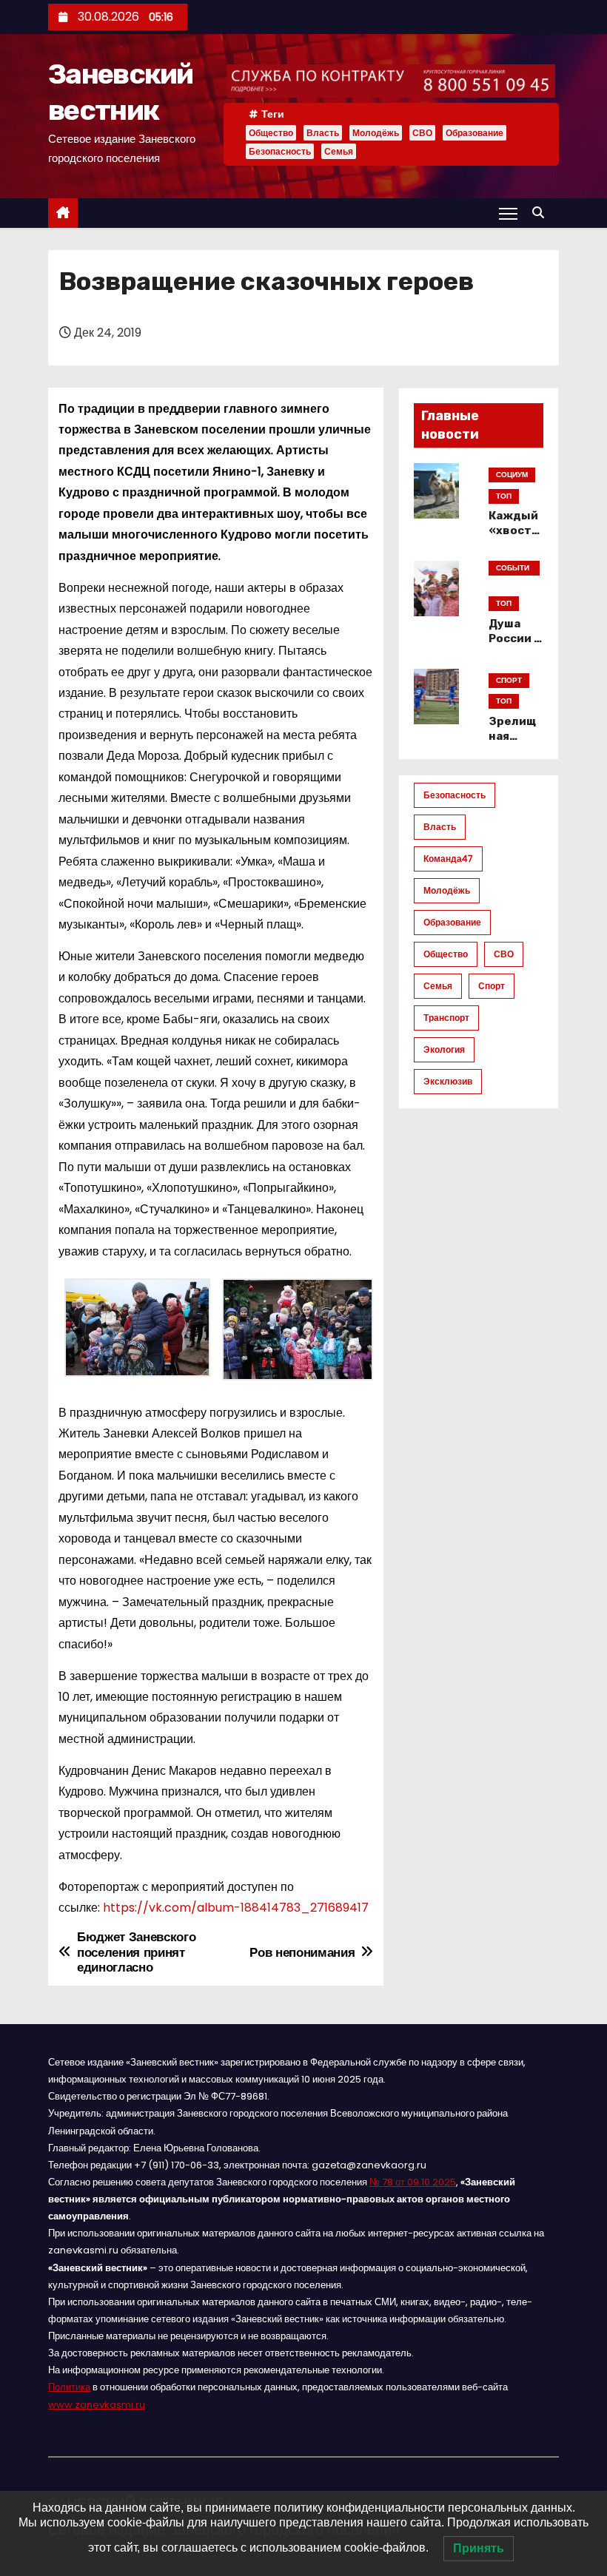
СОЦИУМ (512, 475)
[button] (542, 213)
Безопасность (280, 151)
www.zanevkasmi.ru (97, 2405)
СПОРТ (509, 680)
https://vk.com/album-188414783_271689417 (236, 1908)
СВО (422, 133)
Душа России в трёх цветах (515, 646)
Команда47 (448, 859)
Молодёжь (376, 133)
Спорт (492, 986)
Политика (69, 2387)
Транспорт (446, 1018)
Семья (339, 151)
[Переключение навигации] (508, 213)
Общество (271, 133)
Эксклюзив (448, 1081)
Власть (323, 133)
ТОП (504, 496)
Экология (444, 1049)
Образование (474, 133)
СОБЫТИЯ (513, 569)
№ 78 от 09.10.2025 (413, 2182)
